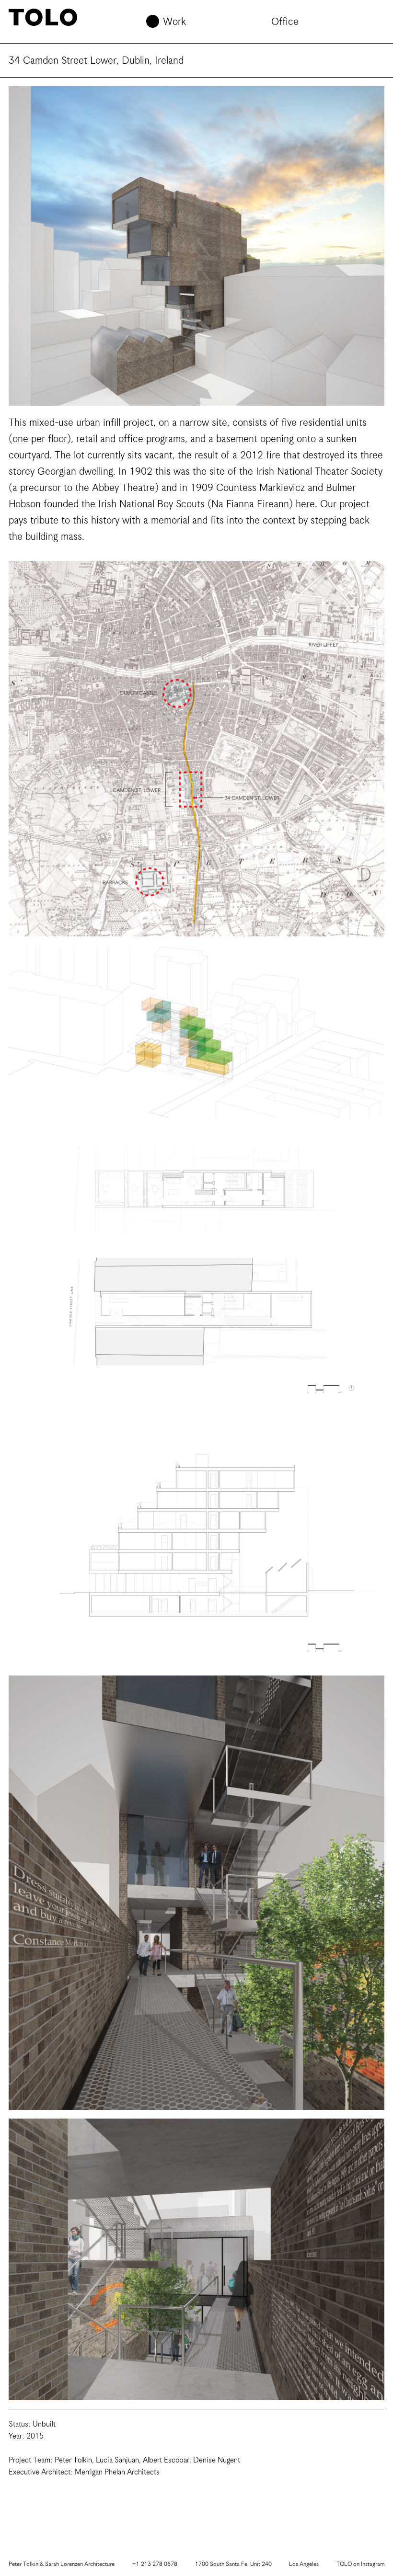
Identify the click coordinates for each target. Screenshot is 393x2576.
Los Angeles (304, 2564)
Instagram (360, 2564)
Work (174, 22)
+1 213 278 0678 (155, 2564)
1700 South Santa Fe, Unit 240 (233, 2564)
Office (285, 22)
